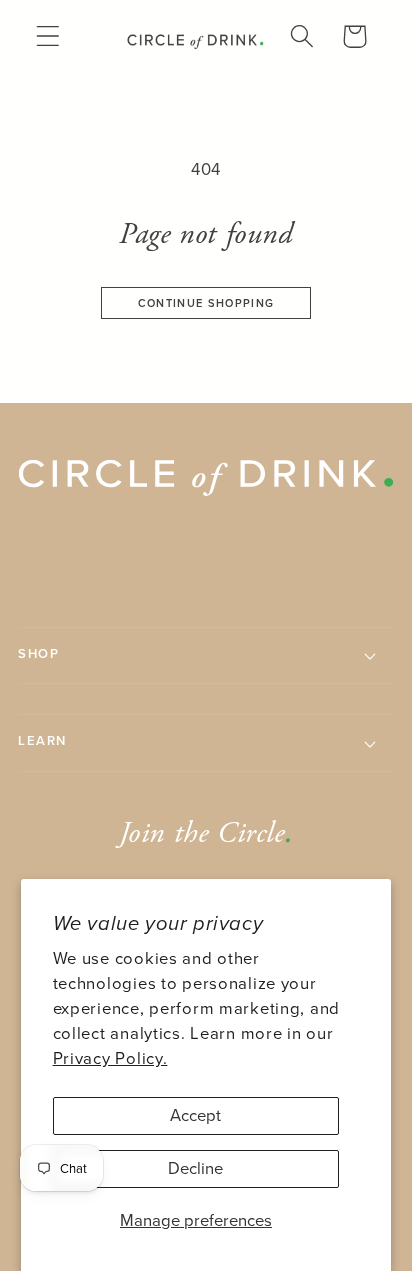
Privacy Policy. (110, 1058)
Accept (195, 1115)
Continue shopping (206, 303)
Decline (195, 1168)
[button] (48, 36)
